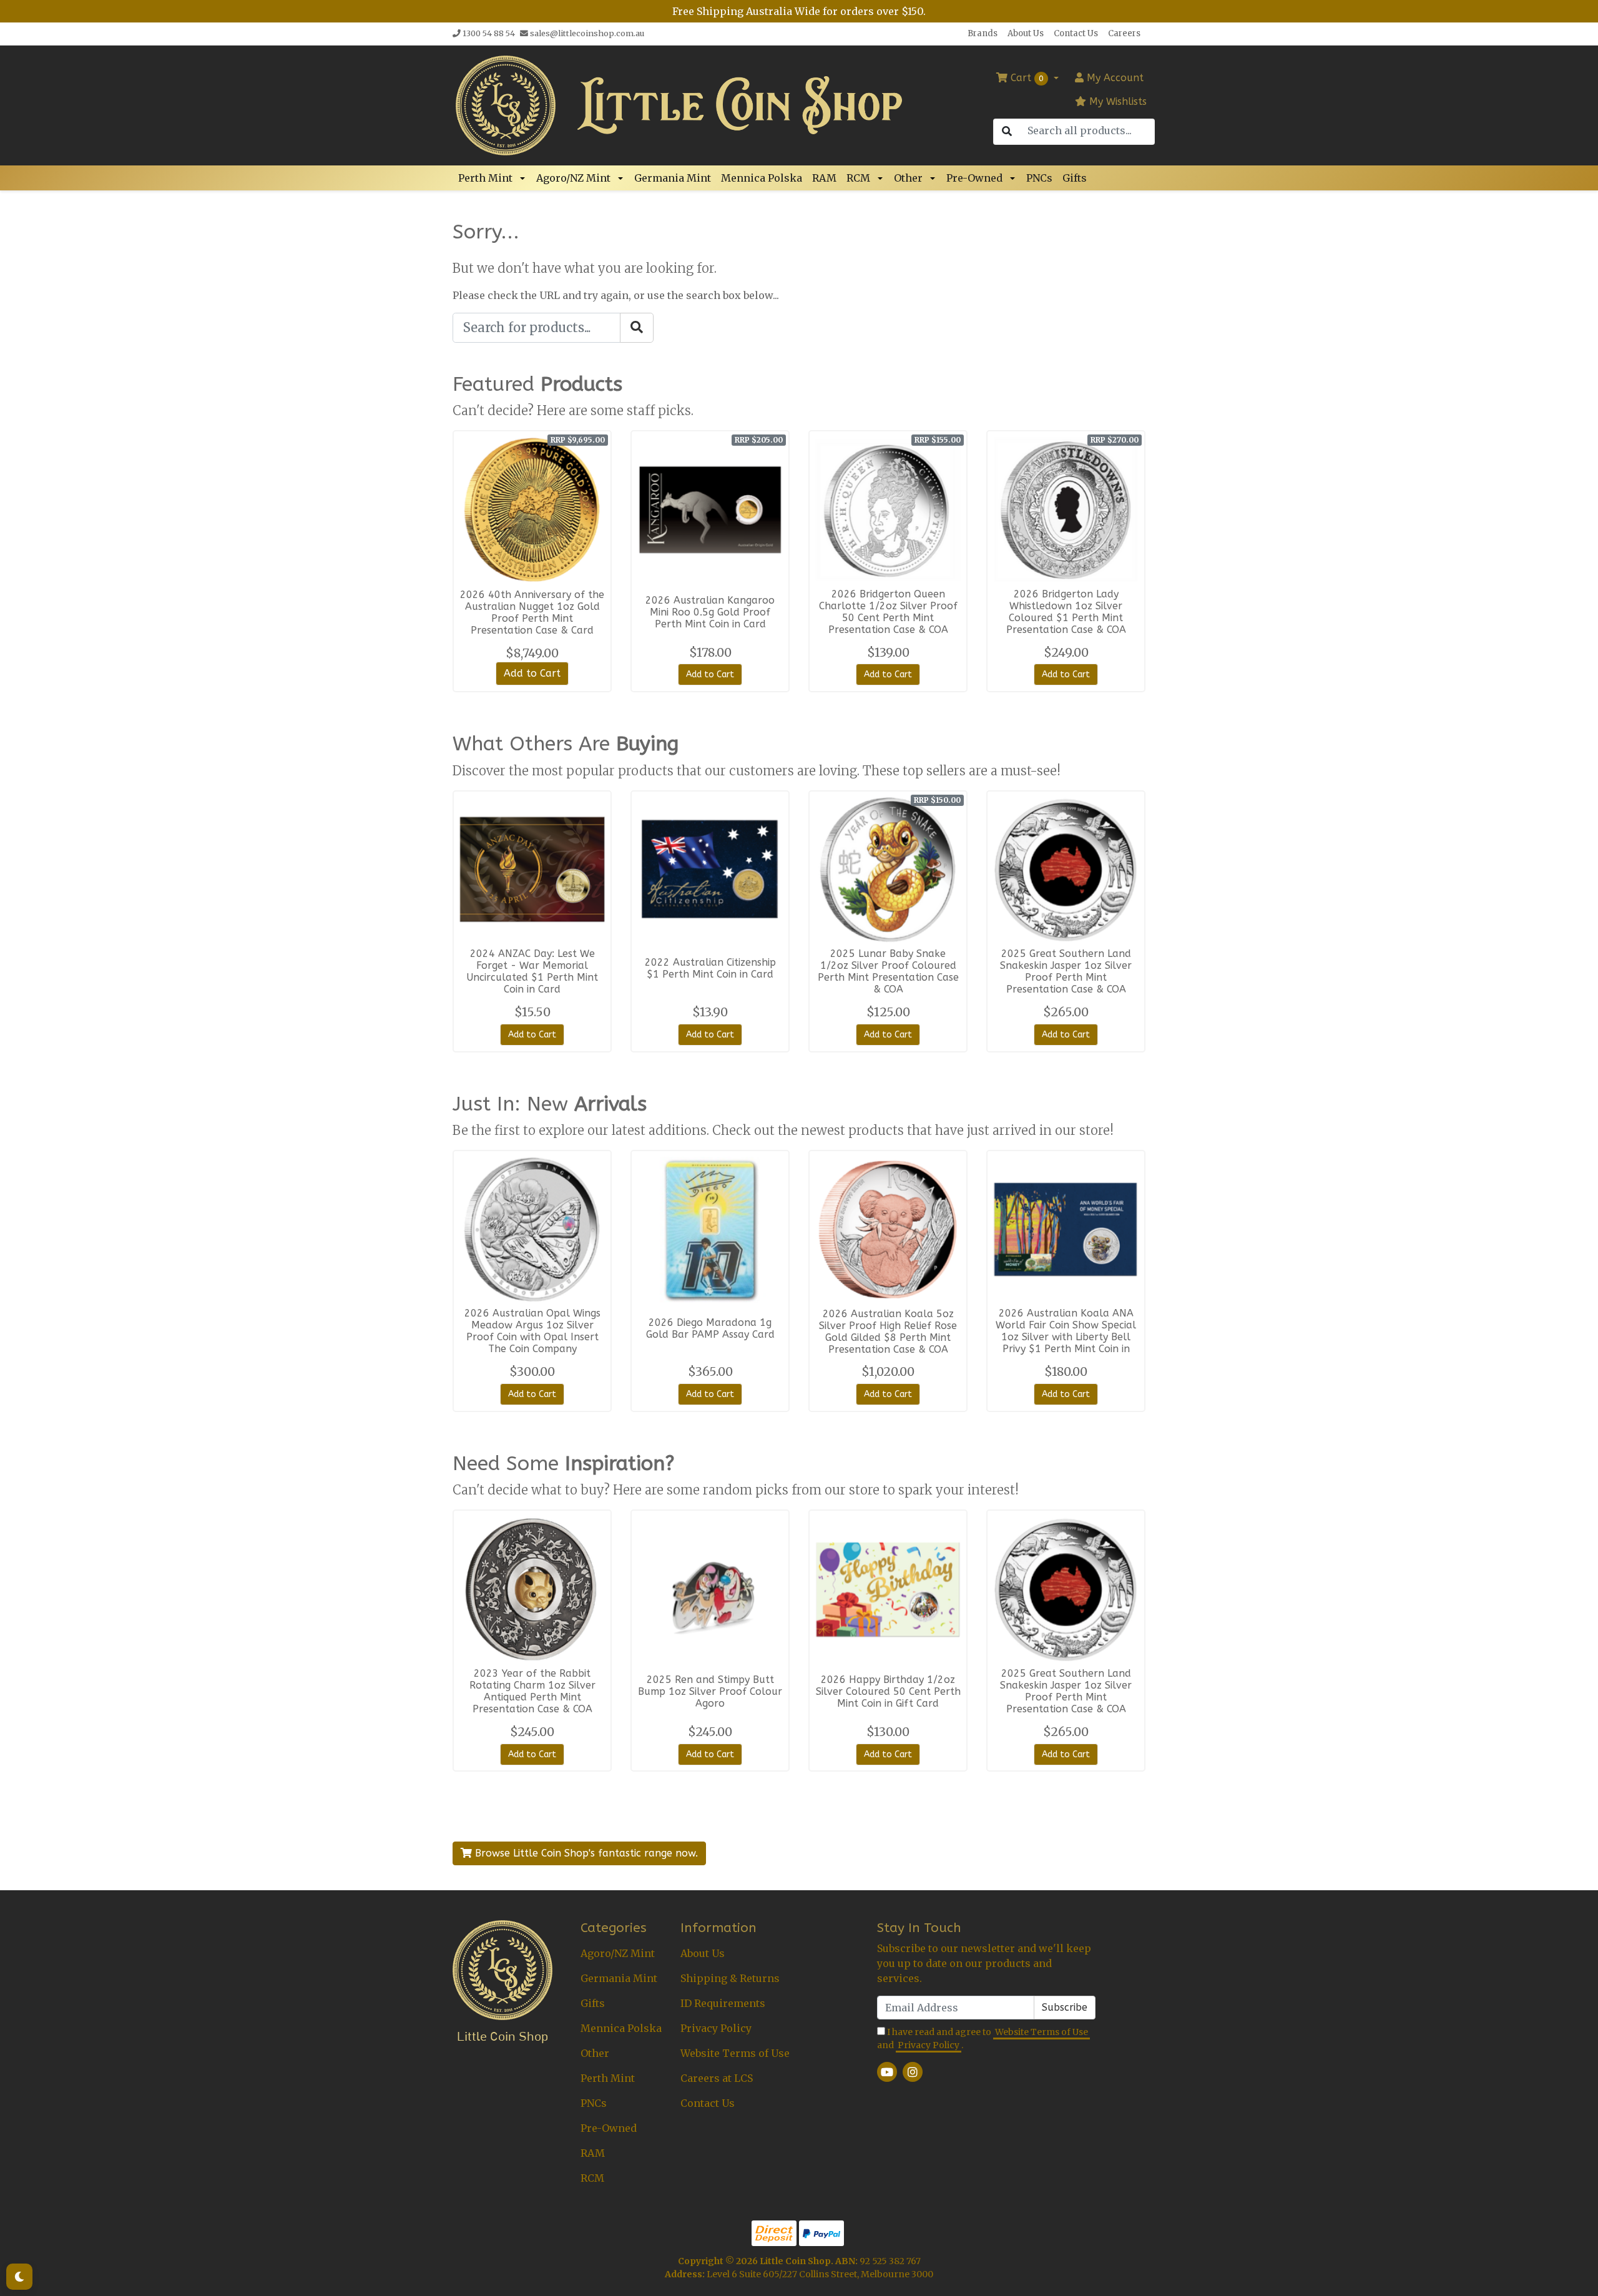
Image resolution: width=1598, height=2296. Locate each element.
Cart (1026, 78)
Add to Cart (532, 673)
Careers (1124, 33)
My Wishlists (1116, 101)
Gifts (1075, 178)
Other (908, 178)
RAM (824, 178)
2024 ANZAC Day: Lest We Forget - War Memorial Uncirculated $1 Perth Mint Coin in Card (532, 971)
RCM (858, 178)
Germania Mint (673, 178)
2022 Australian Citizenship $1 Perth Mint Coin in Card (710, 968)
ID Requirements (723, 2003)
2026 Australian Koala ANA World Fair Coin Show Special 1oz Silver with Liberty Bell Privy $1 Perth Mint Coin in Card (1066, 1337)
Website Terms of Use (735, 2053)
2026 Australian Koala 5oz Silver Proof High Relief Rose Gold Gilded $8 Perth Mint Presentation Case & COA (888, 1332)
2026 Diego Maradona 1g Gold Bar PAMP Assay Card (710, 1328)
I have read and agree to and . (983, 2038)
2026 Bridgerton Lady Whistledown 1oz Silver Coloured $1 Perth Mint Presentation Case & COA (1066, 612)
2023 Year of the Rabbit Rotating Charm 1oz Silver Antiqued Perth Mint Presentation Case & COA (532, 1691)
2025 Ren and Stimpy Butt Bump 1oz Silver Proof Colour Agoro (710, 1691)
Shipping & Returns (730, 1978)
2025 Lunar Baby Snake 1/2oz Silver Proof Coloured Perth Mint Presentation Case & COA (888, 971)
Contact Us (1076, 33)
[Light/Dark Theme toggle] (19, 2277)
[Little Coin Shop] (506, 104)
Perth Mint (485, 178)
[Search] (637, 328)
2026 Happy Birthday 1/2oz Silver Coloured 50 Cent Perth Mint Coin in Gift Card (888, 1691)
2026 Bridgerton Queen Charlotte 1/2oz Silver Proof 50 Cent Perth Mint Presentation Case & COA (888, 612)
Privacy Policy (716, 2028)
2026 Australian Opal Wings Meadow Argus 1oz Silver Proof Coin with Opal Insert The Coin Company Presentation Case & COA (532, 1337)
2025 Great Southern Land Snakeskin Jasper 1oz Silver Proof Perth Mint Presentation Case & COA (1066, 971)
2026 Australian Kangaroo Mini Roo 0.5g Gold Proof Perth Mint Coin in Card (710, 612)
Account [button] (1115, 78)
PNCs (1039, 178)
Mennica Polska (762, 178)
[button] (524, 178)
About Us (1026, 33)
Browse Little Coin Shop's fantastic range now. (585, 1853)
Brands (983, 33)
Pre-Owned (974, 178)
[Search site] (1007, 132)
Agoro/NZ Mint (573, 178)
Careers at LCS (717, 2078)
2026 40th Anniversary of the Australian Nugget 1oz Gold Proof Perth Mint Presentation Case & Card (532, 612)
